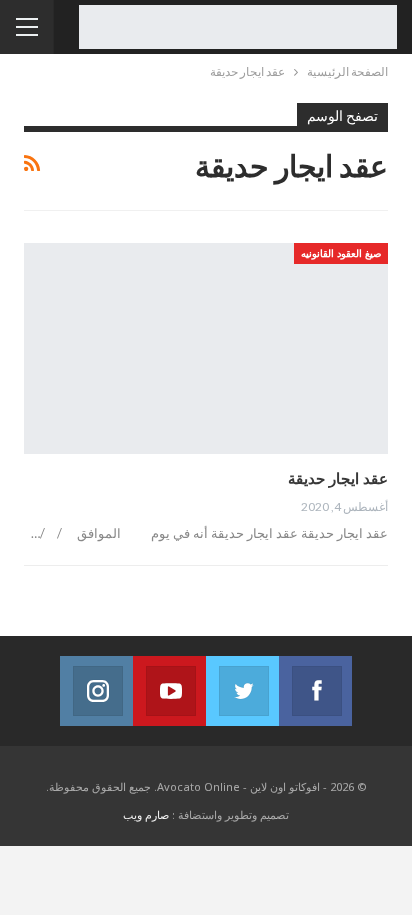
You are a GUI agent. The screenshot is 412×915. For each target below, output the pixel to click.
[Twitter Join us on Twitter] (242, 691)
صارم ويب (146, 814)
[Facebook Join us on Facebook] (315, 691)
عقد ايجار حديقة (338, 478)
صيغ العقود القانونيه (341, 253)
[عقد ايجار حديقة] (206, 348)
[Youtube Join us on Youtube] (169, 691)
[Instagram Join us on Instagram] (96, 691)
